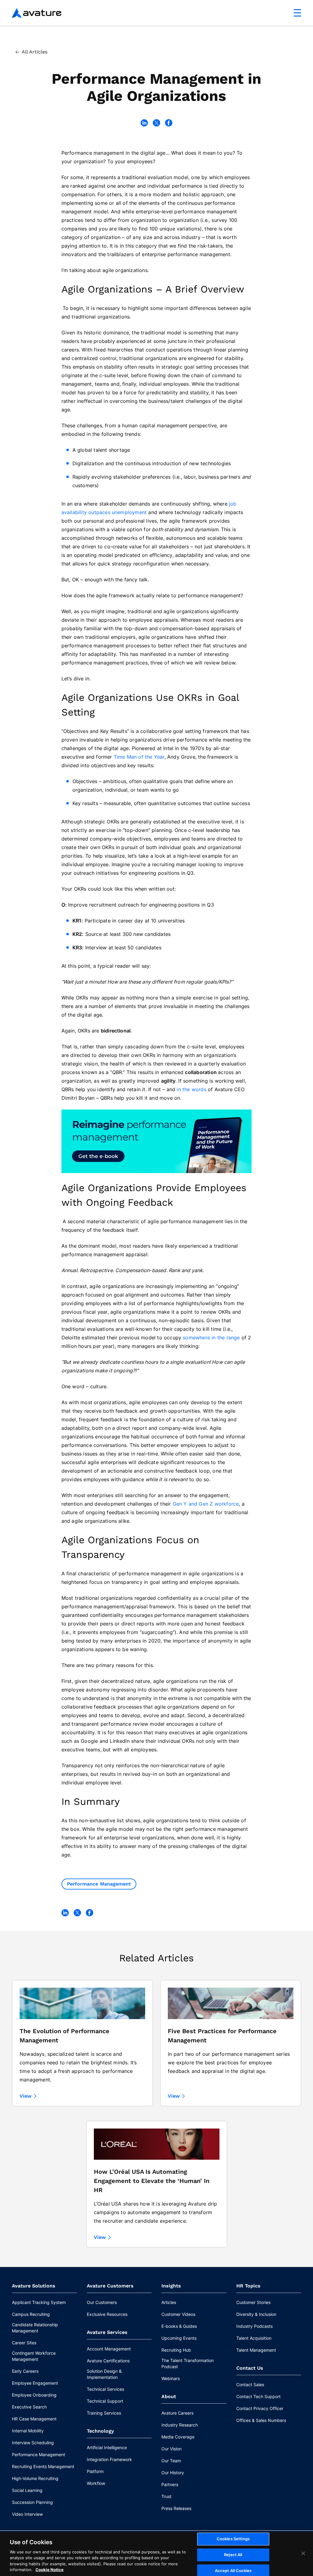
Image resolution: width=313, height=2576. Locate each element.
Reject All (233, 2555)
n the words (192, 1089)
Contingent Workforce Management (34, 2356)
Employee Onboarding (34, 2395)
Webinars (171, 2378)
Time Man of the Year (139, 757)
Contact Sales (250, 2385)
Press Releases (176, 2508)
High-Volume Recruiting (35, 2478)
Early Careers (25, 2371)
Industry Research (180, 2425)
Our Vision (171, 2449)
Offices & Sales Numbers (261, 2420)
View (26, 2096)
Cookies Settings (233, 2539)
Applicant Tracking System (39, 2302)
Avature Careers (177, 2413)
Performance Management (99, 1884)
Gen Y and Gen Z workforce (206, 1504)
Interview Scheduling (33, 2443)
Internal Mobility (28, 2431)
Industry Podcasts (254, 2326)
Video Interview (27, 2514)
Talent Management (256, 2350)
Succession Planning (32, 2502)
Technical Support (105, 2401)
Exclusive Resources (107, 2314)
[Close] (303, 2553)
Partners (170, 2484)
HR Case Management (34, 2419)
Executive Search (29, 2407)
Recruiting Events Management (43, 2466)
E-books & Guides (179, 2326)
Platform (95, 2471)
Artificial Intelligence (107, 2447)
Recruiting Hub (176, 2350)
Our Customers (102, 2302)
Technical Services (105, 2389)
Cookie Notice (50, 2570)
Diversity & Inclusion (256, 2314)
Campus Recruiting (31, 2314)
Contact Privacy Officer (260, 2408)
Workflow (96, 2483)
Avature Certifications (108, 2361)
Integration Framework (109, 2459)
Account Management (109, 2349)
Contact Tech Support (258, 2396)
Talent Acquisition (254, 2338)
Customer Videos (178, 2314)
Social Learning (27, 2490)
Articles (169, 2302)
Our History (173, 2473)
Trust (166, 2496)
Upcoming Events (179, 2338)
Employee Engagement (35, 2383)
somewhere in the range (211, 1338)
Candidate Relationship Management (35, 2328)
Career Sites (24, 2343)
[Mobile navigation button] (297, 13)
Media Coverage (178, 2437)
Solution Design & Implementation (104, 2374)
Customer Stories (253, 2302)
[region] (156, 2554)
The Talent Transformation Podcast (188, 2363)
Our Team (171, 2461)
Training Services (104, 2413)
